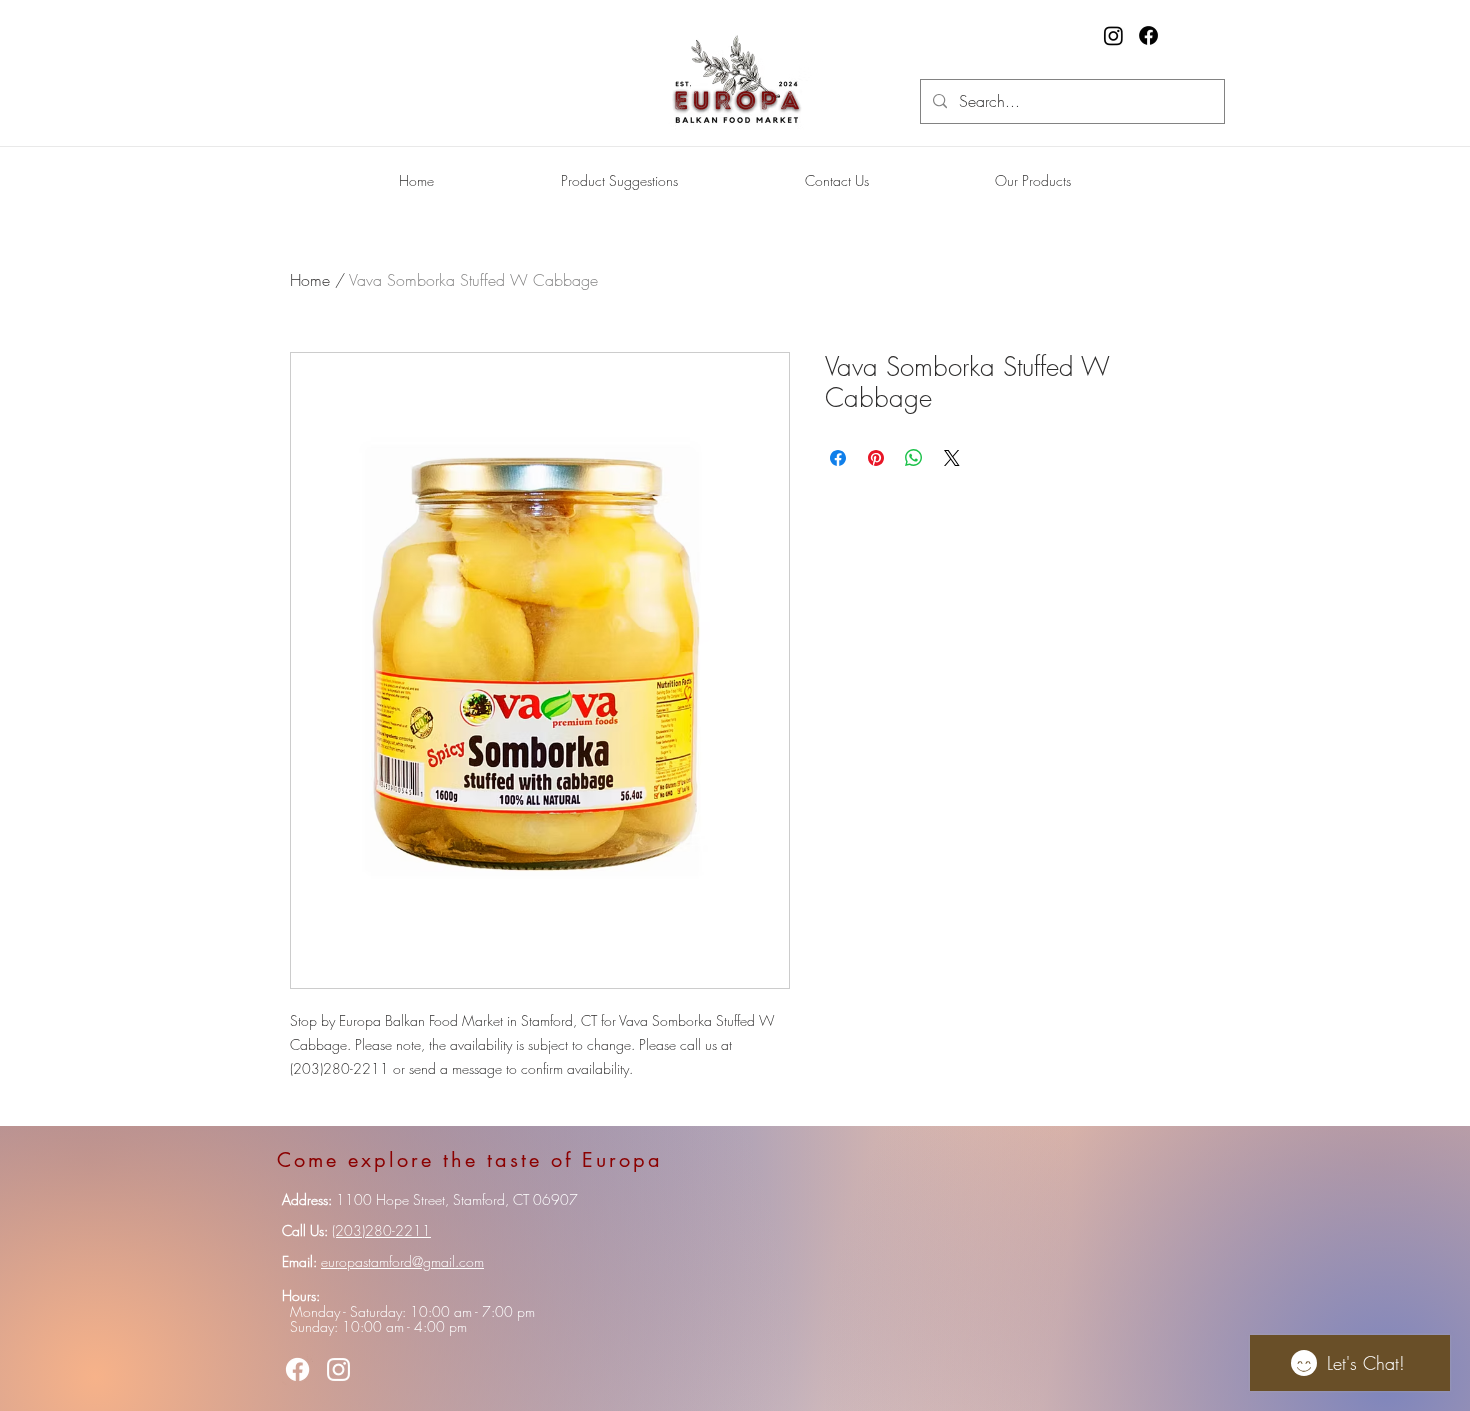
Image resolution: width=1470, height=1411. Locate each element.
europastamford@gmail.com (402, 1261)
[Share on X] (952, 458)
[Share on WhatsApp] (914, 458)
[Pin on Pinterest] (876, 458)
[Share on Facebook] (838, 458)
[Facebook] (1148, 35)
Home (310, 280)
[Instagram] (1113, 35)
